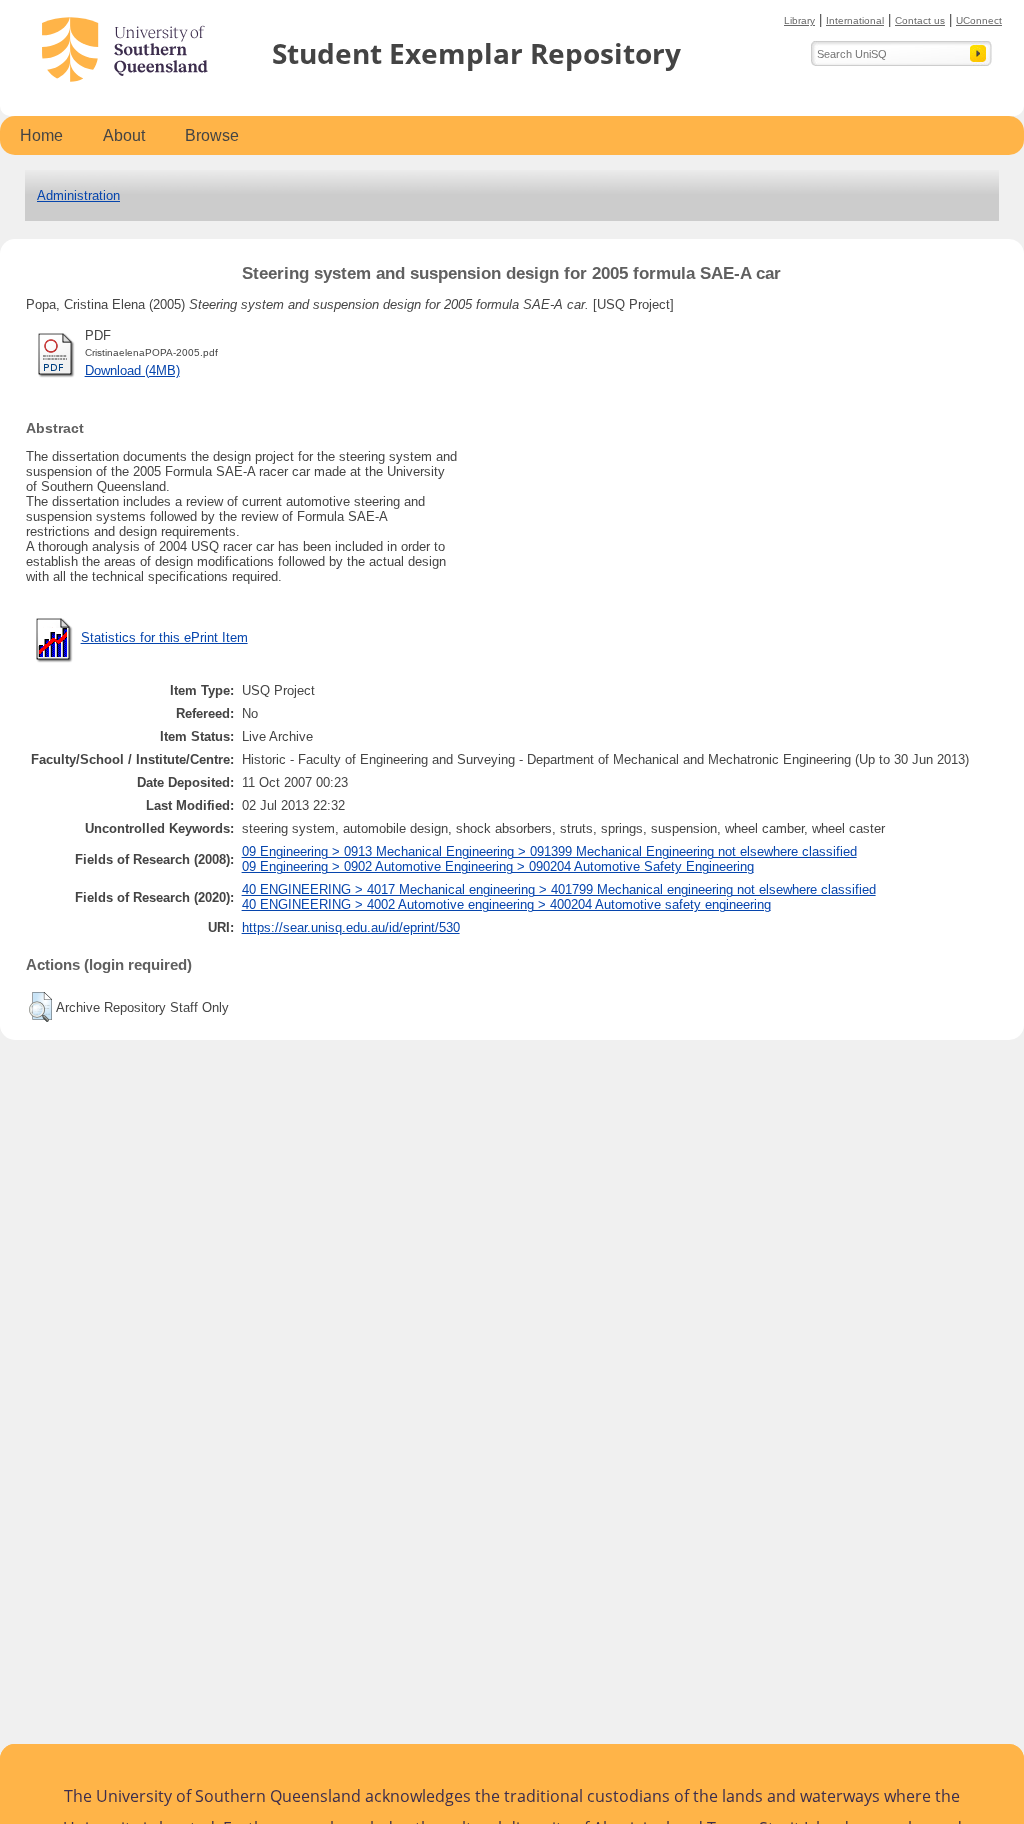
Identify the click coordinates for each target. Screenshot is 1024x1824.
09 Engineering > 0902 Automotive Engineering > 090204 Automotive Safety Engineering (498, 866)
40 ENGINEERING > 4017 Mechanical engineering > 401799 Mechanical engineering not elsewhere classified (559, 889)
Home (41, 135)
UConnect (979, 20)
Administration (78, 195)
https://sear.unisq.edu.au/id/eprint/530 (351, 927)
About (124, 135)
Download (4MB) (132, 370)
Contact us (920, 20)
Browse (212, 135)
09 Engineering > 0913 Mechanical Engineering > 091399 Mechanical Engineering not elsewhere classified (549, 851)
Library (799, 20)
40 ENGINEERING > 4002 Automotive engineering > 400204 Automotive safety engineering (506, 904)
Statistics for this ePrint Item (164, 637)
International (855, 20)
